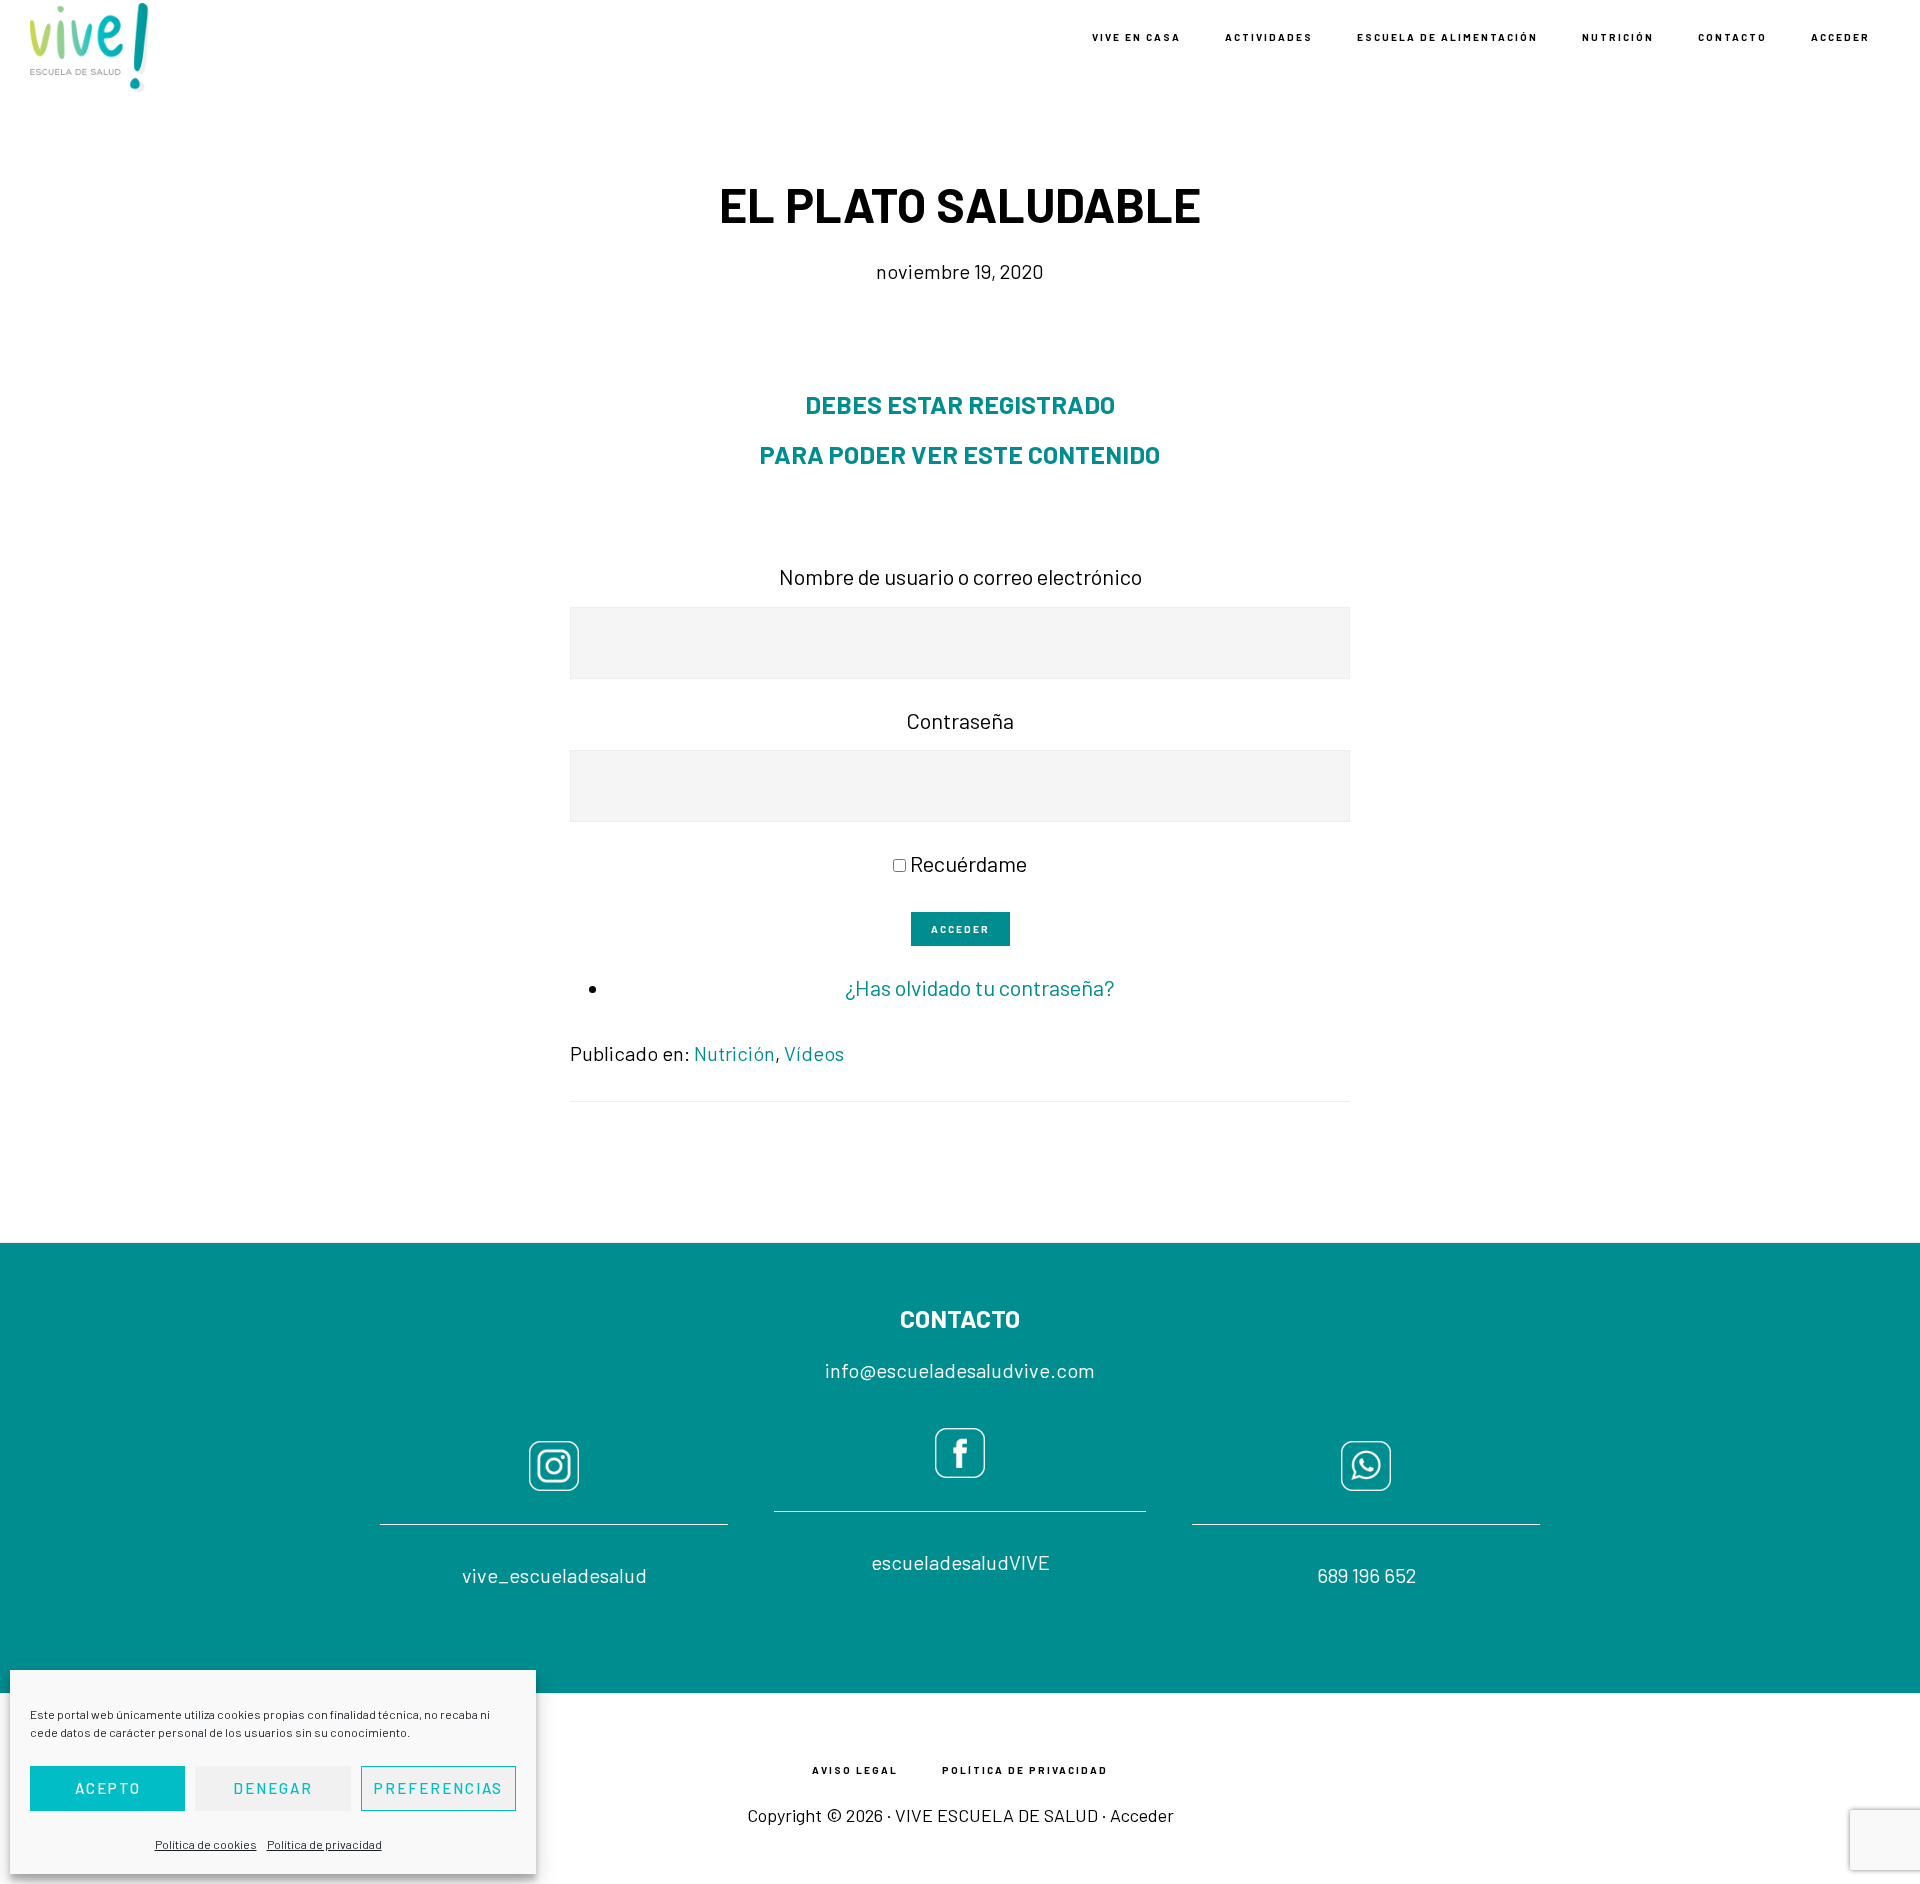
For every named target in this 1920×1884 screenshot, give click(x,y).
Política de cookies (206, 1844)
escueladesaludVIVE (960, 1562)
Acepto (108, 1788)
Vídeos (814, 1053)
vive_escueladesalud (554, 1575)
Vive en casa (130, 47)
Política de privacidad (324, 1844)
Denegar (273, 1788)
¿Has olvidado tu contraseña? (980, 987)
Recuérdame (968, 863)
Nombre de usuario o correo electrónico (960, 576)
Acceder (960, 929)
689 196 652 (1366, 1575)
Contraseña (960, 720)
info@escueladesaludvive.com (960, 1370)
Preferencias (438, 1788)
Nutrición (734, 1053)
